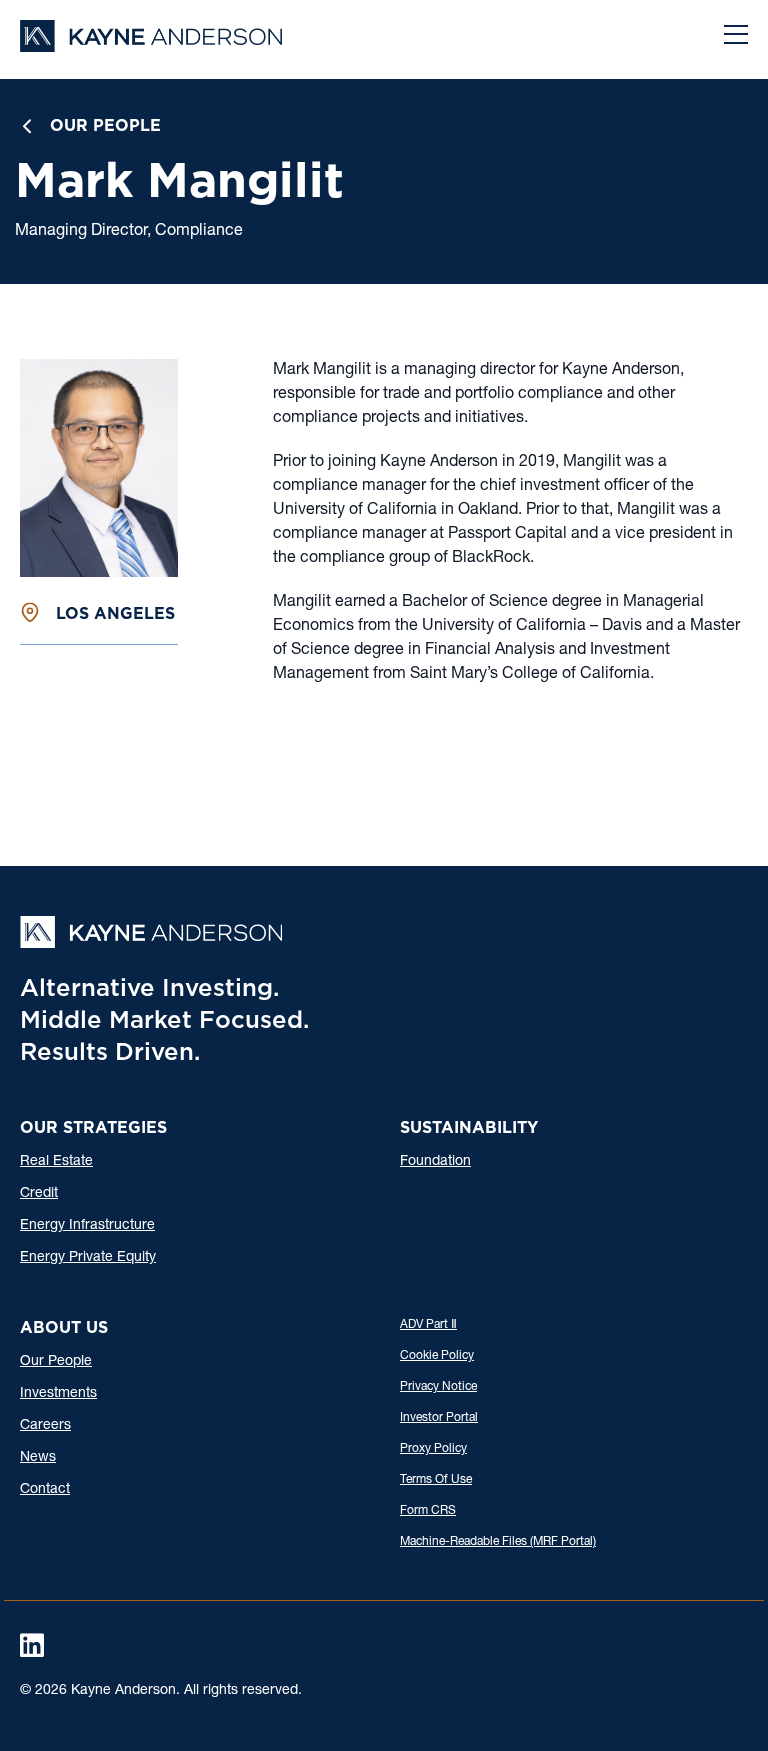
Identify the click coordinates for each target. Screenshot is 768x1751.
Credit (39, 1194)
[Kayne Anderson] (151, 45)
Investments (58, 1394)
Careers (45, 1426)
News (38, 1458)
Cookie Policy (437, 1356)
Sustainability (469, 1127)
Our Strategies (93, 1127)
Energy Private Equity (88, 1258)
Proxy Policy (433, 1449)
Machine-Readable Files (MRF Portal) (498, 1542)
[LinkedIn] (32, 1645)
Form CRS (428, 1511)
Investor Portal (439, 1418)
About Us (64, 1327)
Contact (45, 1490)
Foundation (435, 1162)
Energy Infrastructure (87, 1226)
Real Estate (56, 1162)
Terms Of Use (436, 1480)
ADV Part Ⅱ (428, 1325)
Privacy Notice (438, 1387)
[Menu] (736, 37)
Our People (105, 125)
